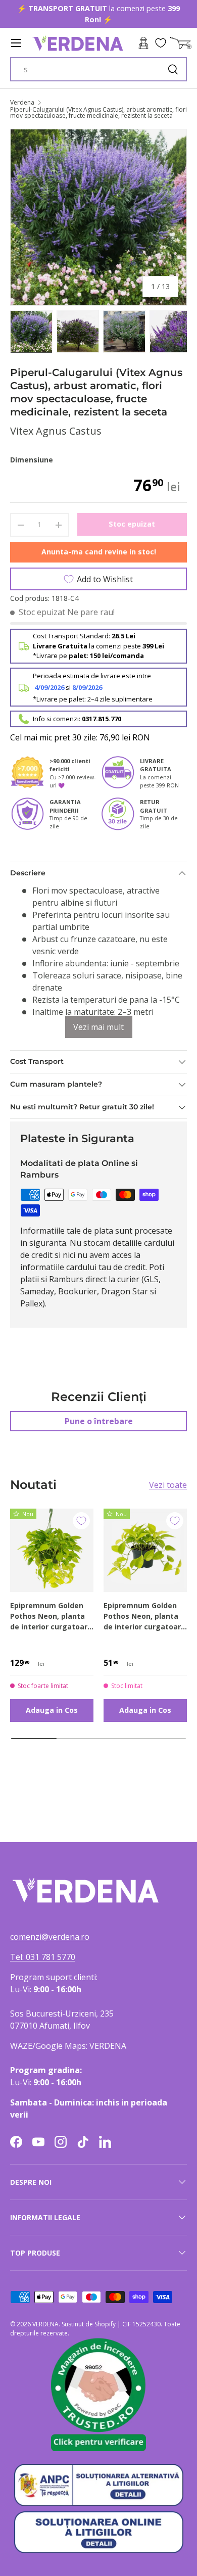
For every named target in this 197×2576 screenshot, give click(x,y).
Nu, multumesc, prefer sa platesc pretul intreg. (130, 1327)
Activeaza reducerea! (130, 1315)
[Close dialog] (186, 1228)
